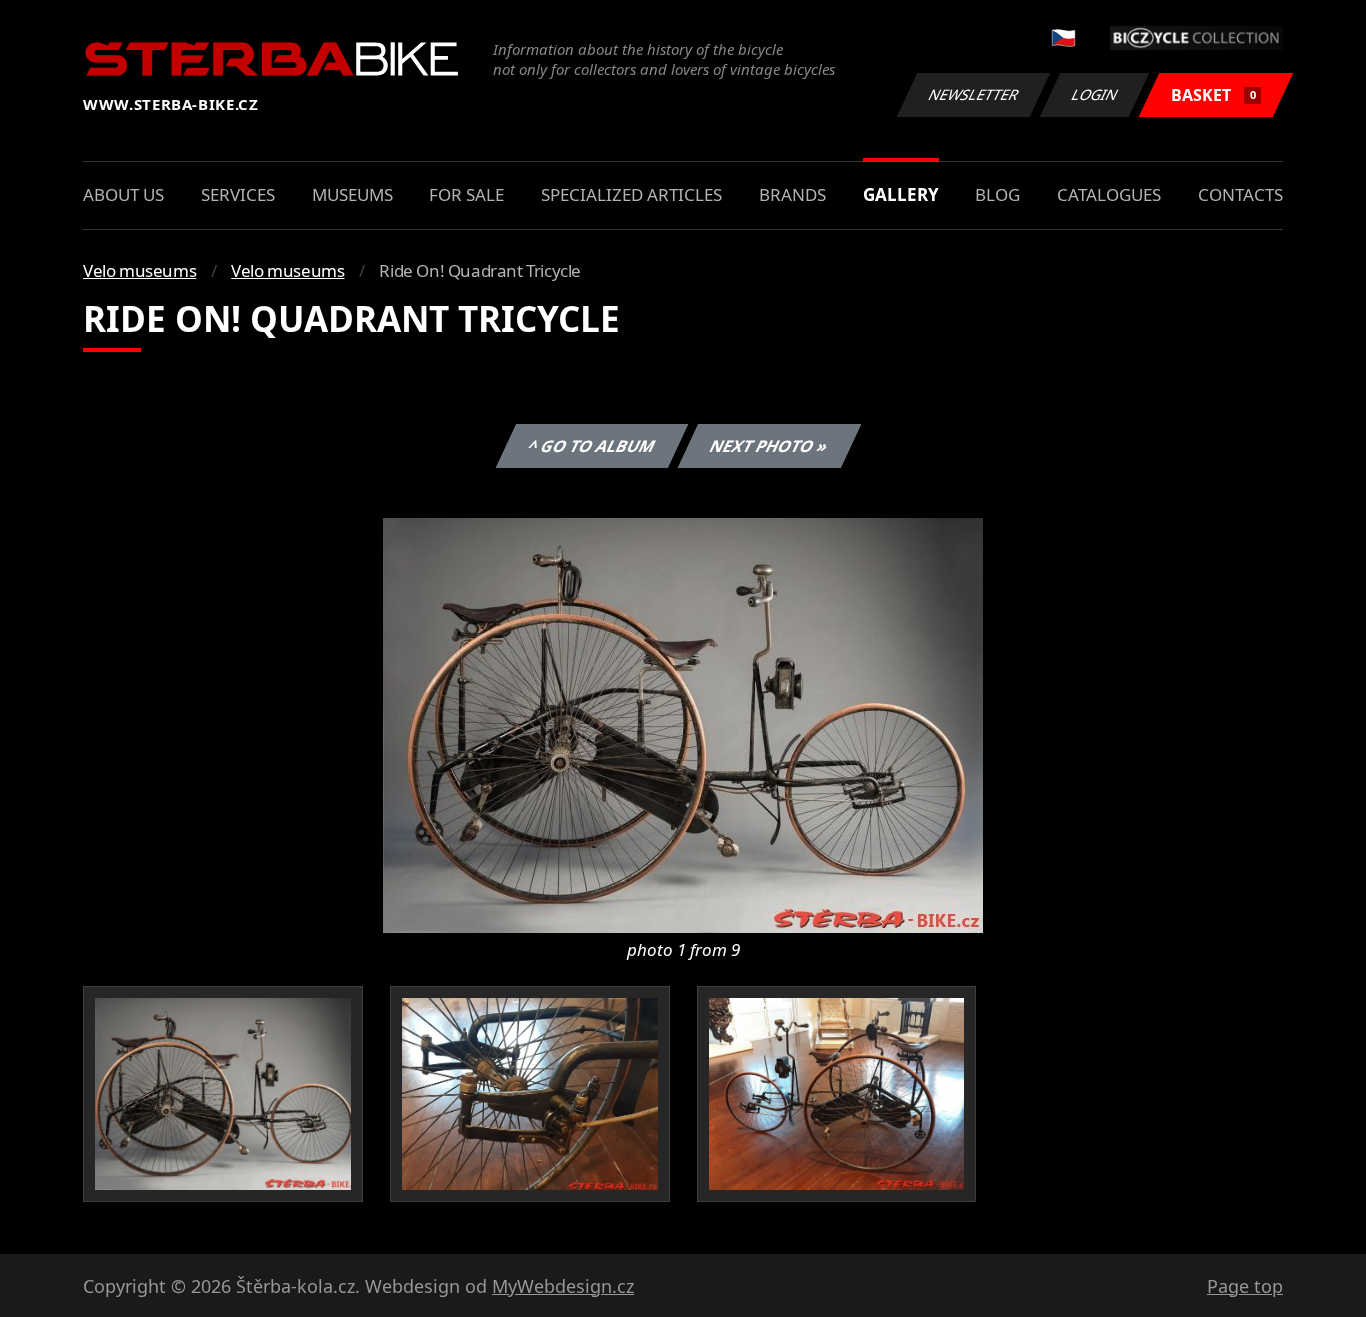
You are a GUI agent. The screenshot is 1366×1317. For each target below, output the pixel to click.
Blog (997, 194)
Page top (1245, 1286)
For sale (466, 194)
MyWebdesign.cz (563, 1286)
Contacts (1240, 194)
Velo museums (139, 270)
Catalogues (1109, 194)
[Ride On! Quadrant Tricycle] (683, 724)
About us (123, 194)
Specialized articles (631, 194)
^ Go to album (591, 446)
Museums (352, 194)
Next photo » (768, 446)
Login (1095, 94)
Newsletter (974, 94)
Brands (792, 194)
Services (238, 194)
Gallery (901, 194)
